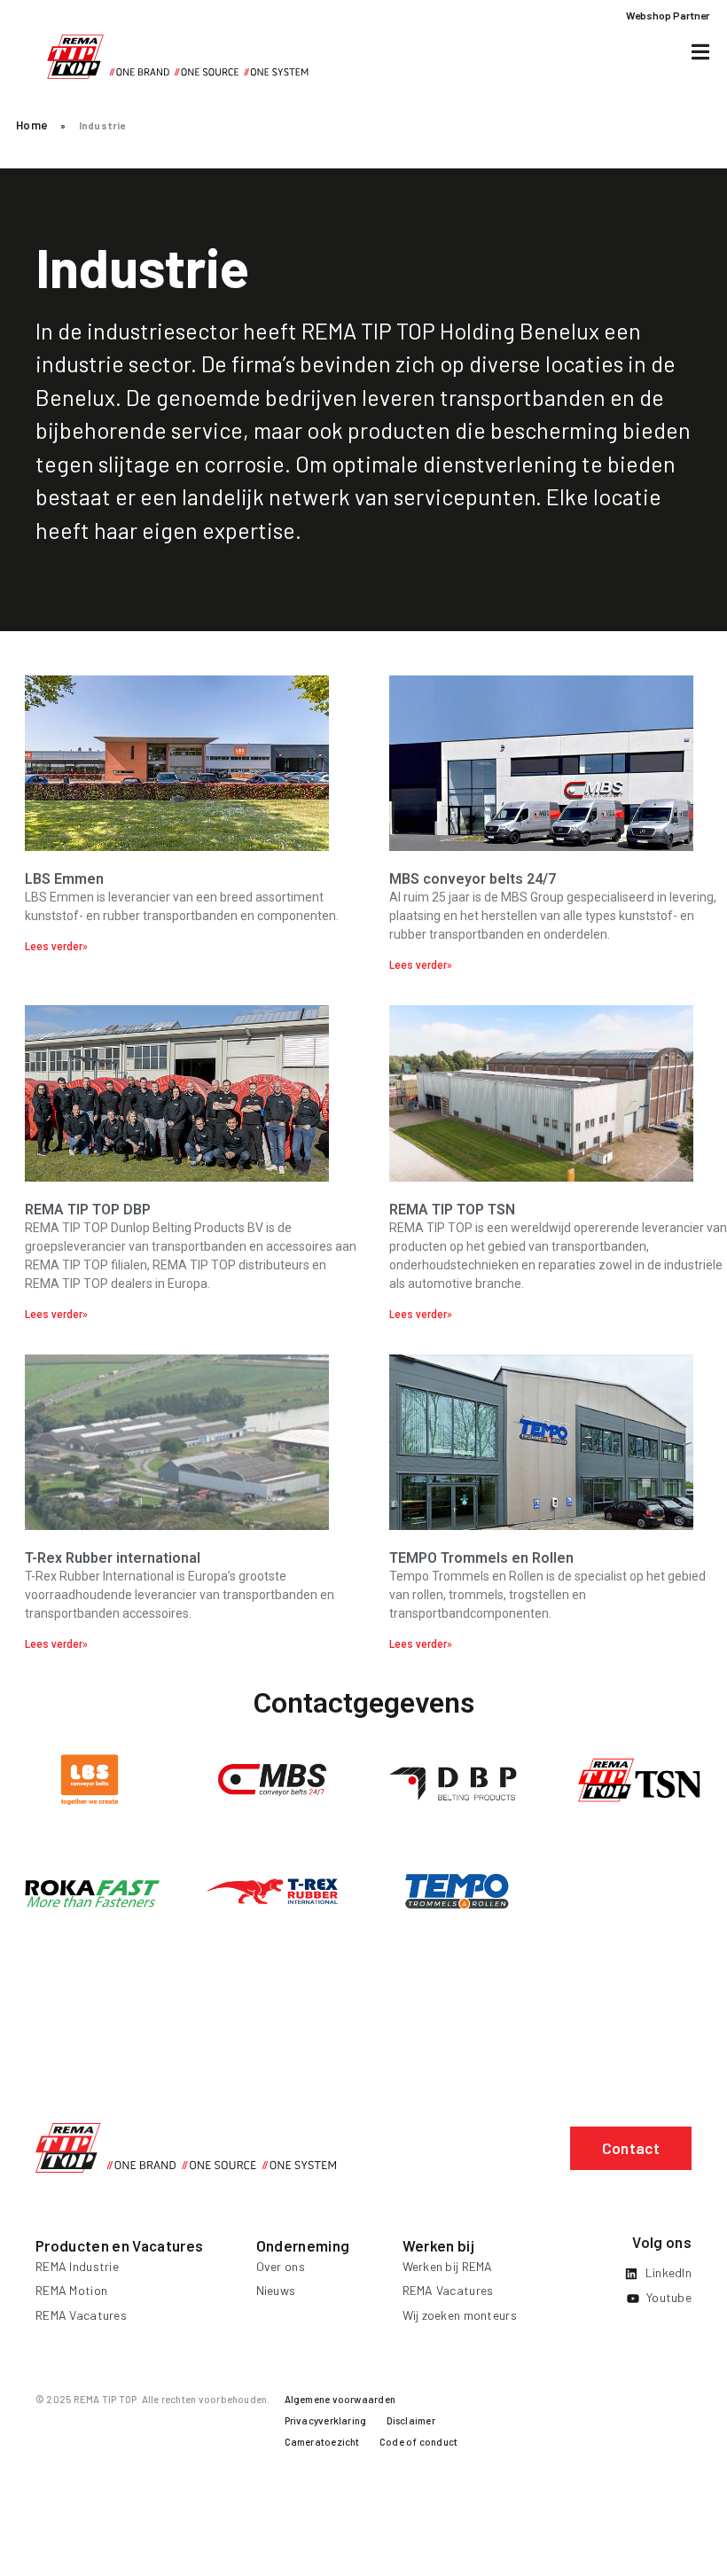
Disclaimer (411, 2420)
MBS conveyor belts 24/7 (473, 879)
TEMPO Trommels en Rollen (481, 1558)
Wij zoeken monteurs (460, 2315)
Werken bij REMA (448, 2266)
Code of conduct (418, 2442)
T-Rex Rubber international (113, 1558)
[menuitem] (340, 2403)
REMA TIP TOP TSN (452, 1210)
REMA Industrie (77, 2266)
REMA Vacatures (81, 2315)
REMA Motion (71, 2290)
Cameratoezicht (322, 2442)
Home (32, 125)
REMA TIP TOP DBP (88, 1210)
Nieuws (276, 2290)
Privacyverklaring (326, 2420)
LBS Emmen (64, 879)
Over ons (281, 2266)
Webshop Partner (668, 15)
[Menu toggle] (700, 52)
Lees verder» (56, 947)
